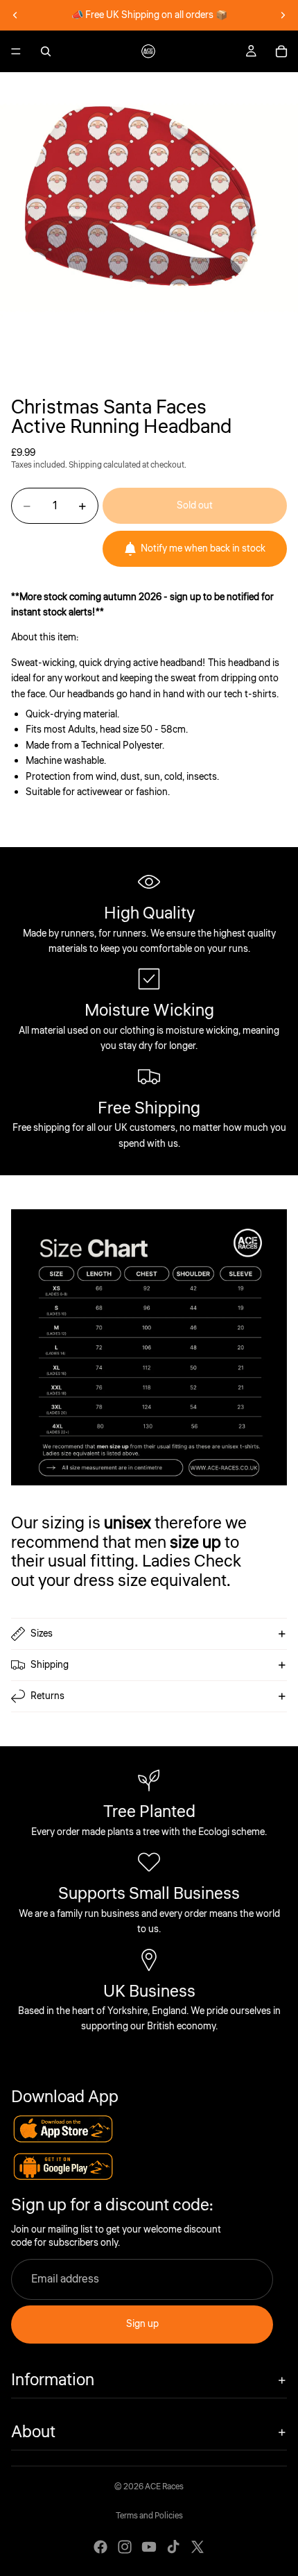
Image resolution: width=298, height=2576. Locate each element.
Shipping (50, 1665)
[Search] (46, 51)
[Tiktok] (173, 2547)
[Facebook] (100, 2547)
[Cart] (281, 51)
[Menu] (16, 51)
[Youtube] (149, 2547)
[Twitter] (198, 2547)
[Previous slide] (15, 15)
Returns (47, 1696)
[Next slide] (283, 15)
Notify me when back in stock (203, 549)
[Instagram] (125, 2547)
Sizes (42, 1634)
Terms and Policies (149, 2516)
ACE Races (164, 2487)
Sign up (142, 2324)
